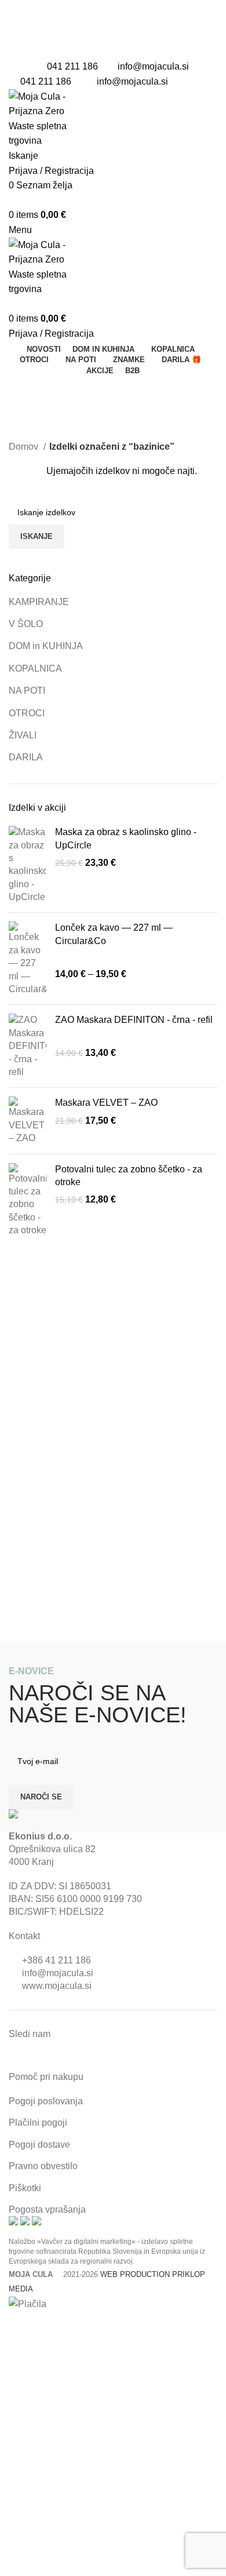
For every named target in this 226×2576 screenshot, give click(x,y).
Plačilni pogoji (38, 2123)
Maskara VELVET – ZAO (106, 1103)
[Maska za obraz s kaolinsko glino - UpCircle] (28, 865)
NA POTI (27, 691)
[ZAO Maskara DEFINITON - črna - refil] (28, 1046)
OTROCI (27, 713)
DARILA (26, 757)
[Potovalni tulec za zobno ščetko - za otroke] (28, 1200)
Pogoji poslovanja (46, 2101)
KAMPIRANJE (39, 602)
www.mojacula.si (57, 1986)
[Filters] (14, 2326)
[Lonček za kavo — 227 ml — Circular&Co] (28, 959)
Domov (25, 447)
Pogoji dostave (39, 2145)
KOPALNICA (35, 668)
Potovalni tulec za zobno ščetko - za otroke (129, 1176)
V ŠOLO (26, 624)
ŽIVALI (23, 735)
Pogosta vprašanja (47, 2209)
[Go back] (23, 390)
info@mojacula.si (153, 66)
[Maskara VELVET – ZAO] (28, 1121)
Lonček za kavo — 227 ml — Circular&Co (114, 934)
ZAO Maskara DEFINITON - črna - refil (134, 1020)
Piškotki (25, 2188)
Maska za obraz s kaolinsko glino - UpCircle (126, 838)
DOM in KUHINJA (46, 646)
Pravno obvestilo (43, 2166)
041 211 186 (72, 66)
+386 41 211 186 (57, 1960)
